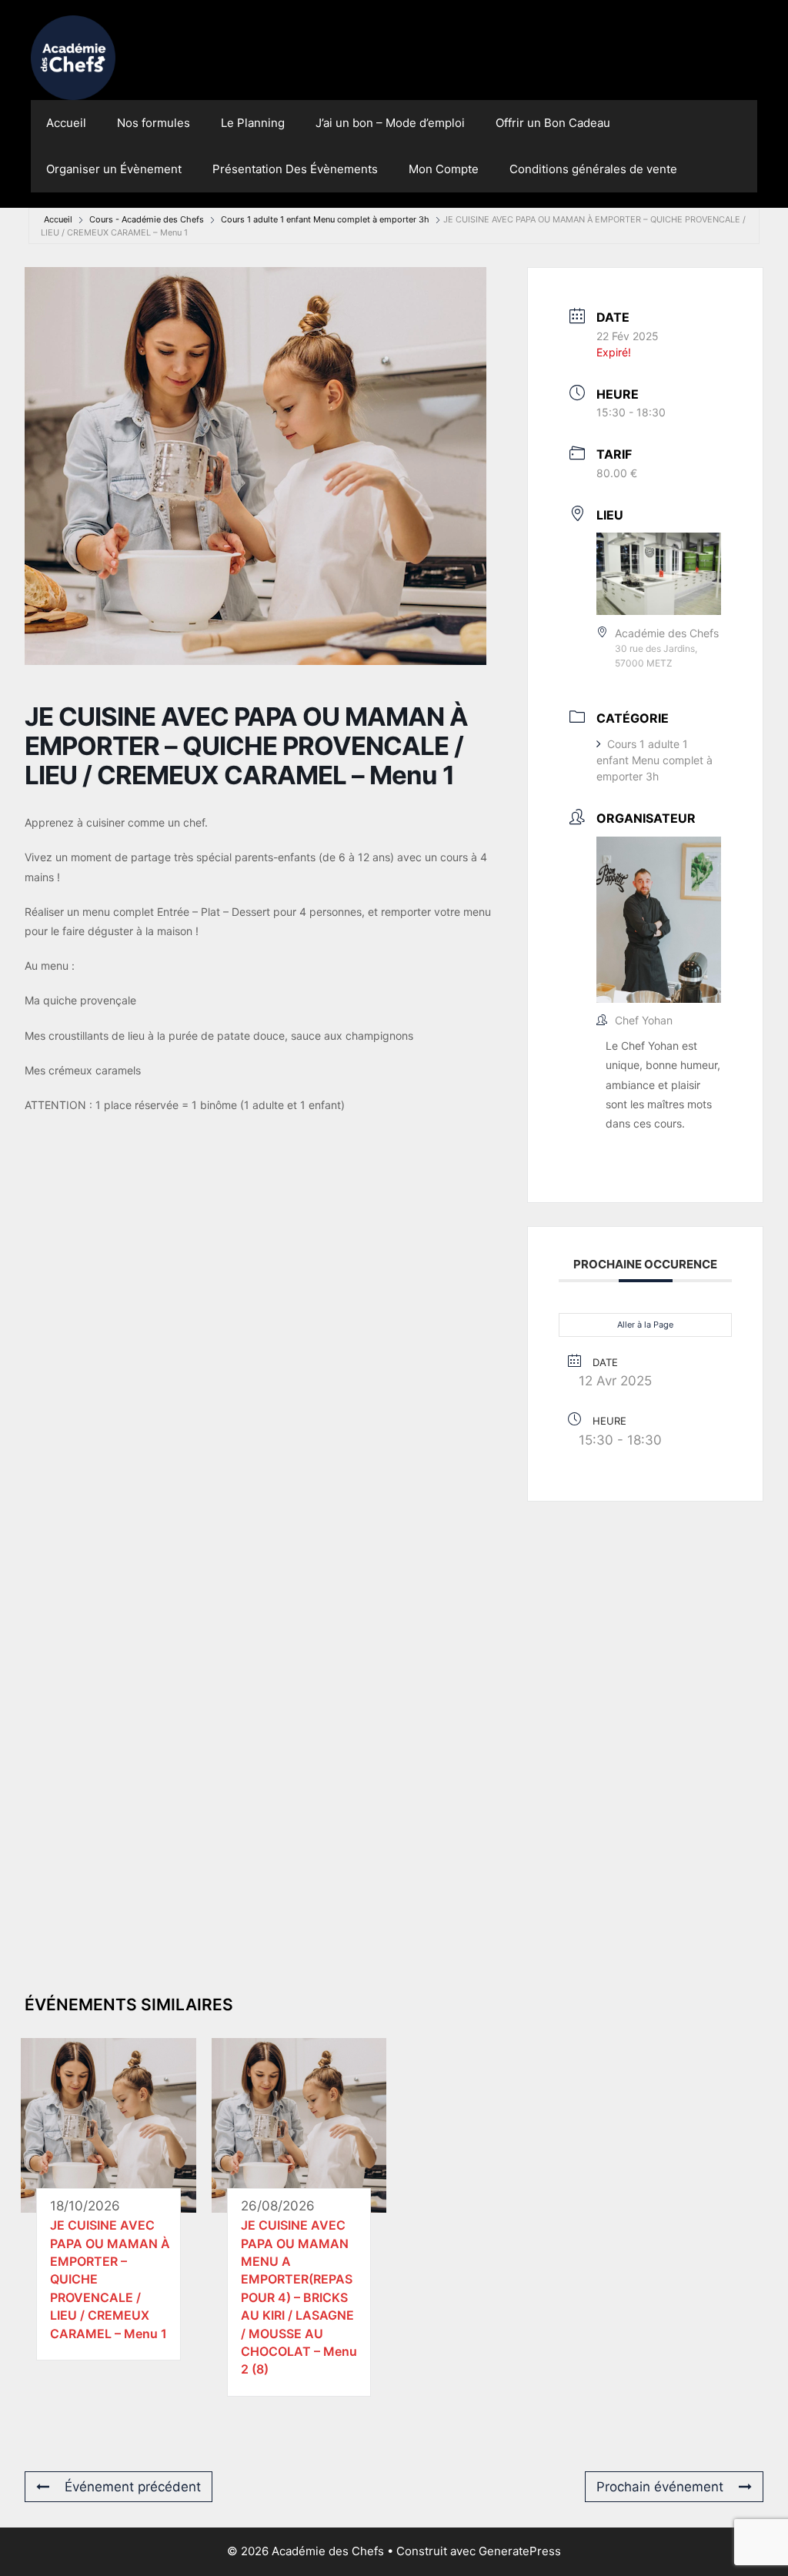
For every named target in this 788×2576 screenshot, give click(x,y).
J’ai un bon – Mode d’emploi (390, 123)
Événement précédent (133, 2487)
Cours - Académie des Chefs (147, 219)
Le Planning (253, 123)
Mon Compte (444, 169)
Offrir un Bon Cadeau (553, 123)
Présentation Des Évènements (295, 169)
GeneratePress (520, 2551)
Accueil (66, 123)
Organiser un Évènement (114, 169)
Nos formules (154, 123)
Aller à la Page (645, 1325)
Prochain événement (660, 2487)
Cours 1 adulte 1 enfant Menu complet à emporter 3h (325, 219)
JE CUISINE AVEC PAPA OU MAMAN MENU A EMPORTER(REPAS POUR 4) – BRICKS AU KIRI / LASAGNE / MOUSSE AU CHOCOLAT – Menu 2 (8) (299, 2297)
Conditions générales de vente (593, 169)
